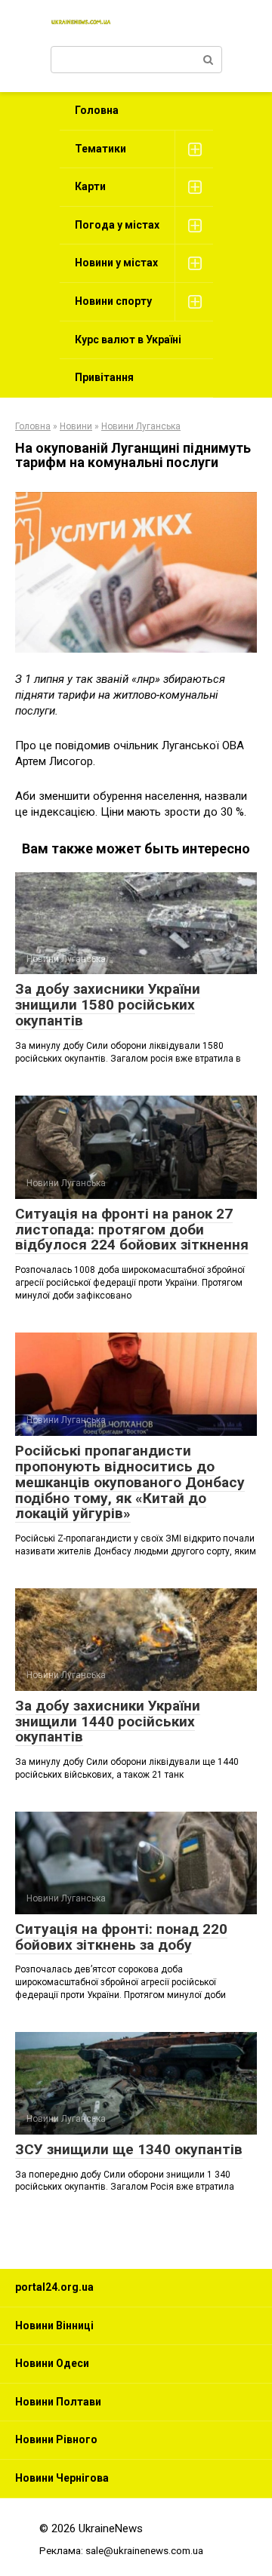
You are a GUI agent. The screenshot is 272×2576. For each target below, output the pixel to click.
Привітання (104, 377)
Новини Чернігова (62, 2478)
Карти (90, 186)
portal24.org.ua (54, 2287)
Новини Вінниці (54, 2325)
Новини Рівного (56, 2439)
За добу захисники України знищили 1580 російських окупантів (108, 1005)
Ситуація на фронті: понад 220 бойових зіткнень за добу (121, 1937)
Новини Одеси (52, 2363)
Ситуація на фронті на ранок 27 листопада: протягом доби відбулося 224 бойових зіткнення (132, 1230)
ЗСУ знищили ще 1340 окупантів (129, 2149)
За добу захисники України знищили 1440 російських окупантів (108, 1721)
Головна (97, 110)
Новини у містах (116, 263)
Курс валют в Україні (128, 340)
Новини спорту (113, 301)
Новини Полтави (58, 2402)
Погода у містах (117, 225)
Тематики (100, 149)
